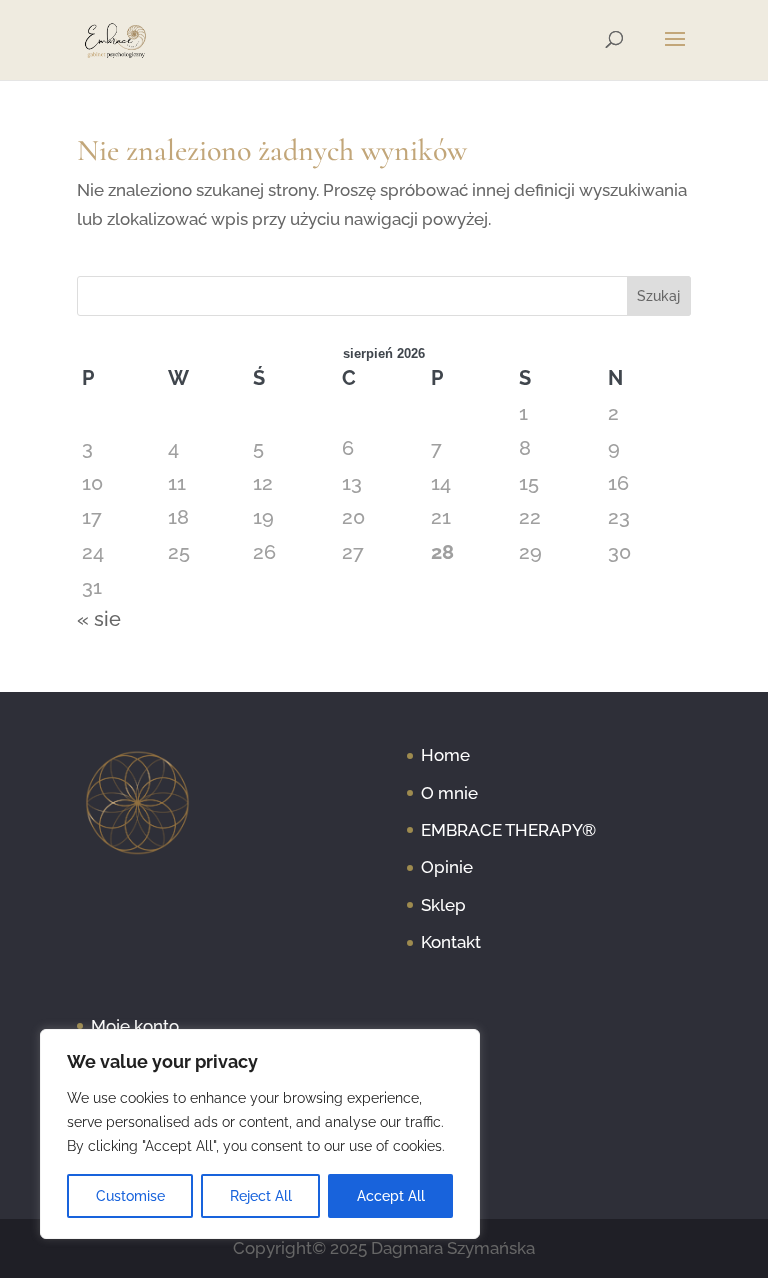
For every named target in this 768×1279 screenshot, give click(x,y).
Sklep (443, 905)
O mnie (449, 793)
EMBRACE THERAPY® (508, 830)
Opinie (447, 867)
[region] (260, 1134)
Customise (130, 1196)
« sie (99, 619)
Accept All (391, 1196)
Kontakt (451, 942)
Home (445, 755)
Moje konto (135, 1026)
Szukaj (658, 296)
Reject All (261, 1196)
